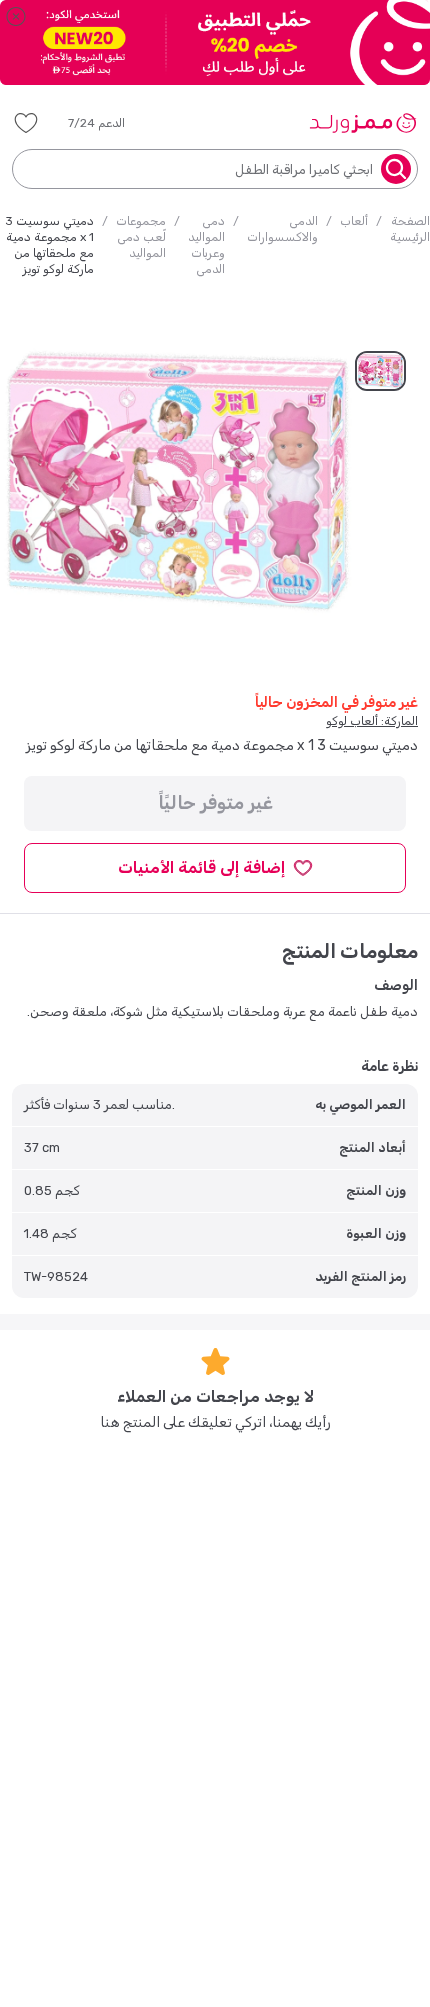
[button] (110, 123)
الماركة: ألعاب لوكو (372, 721)
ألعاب (354, 221)
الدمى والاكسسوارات (282, 229)
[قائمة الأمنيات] (26, 123)
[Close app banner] (16, 16)
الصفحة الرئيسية (410, 229)
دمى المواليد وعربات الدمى (206, 245)
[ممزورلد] (362, 123)
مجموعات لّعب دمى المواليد (141, 237)
